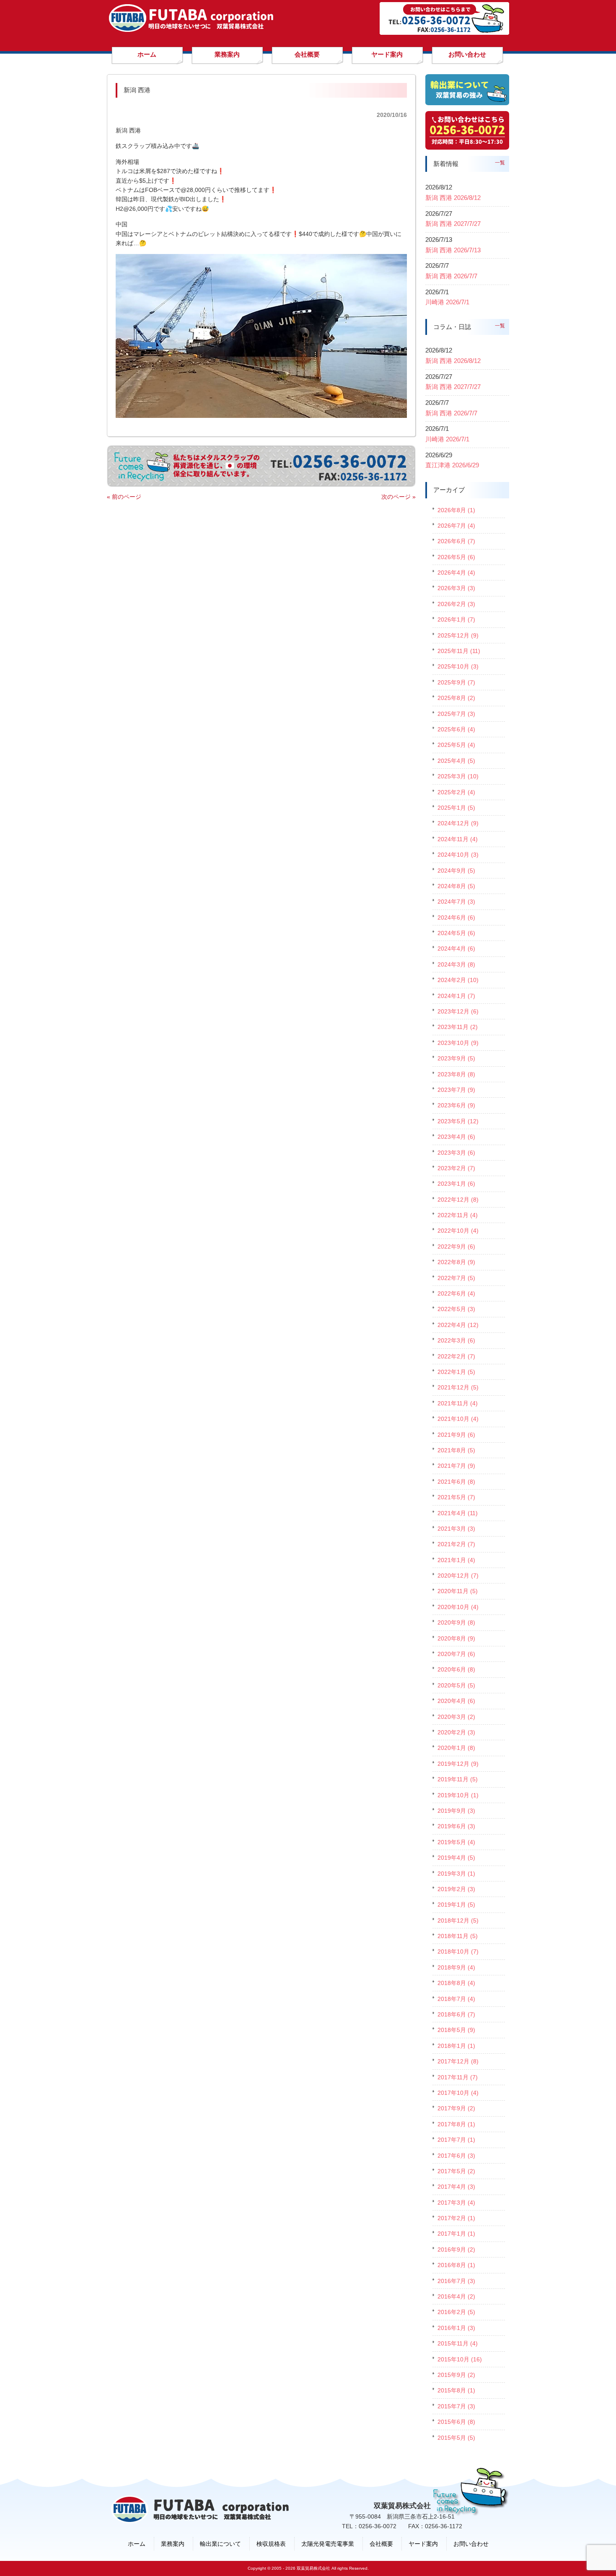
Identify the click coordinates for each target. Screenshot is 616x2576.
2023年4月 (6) (456, 1137)
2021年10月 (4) (458, 1419)
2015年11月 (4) (458, 2343)
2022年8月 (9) (456, 1262)
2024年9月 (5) (456, 871)
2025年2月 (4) (456, 792)
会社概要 (381, 2544)
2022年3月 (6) (456, 1340)
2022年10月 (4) (458, 1231)
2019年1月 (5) (456, 1905)
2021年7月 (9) (456, 1466)
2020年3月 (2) (456, 1717)
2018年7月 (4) (456, 1999)
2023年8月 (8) (456, 1074)
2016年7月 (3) (456, 2281)
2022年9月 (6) (456, 1247)
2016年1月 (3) (456, 2328)
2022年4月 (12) (458, 1325)
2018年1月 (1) (456, 2046)
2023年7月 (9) (456, 1090)
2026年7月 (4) (456, 526)
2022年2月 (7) (456, 1356)
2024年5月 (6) (456, 933)
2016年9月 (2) (456, 2249)
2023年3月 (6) (456, 1153)
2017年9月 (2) (456, 2108)
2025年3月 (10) (458, 776)
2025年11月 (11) (459, 651)
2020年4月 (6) (456, 1701)
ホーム (137, 2544)
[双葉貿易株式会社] (191, 29)
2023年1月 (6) (456, 1184)
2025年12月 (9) (458, 635)
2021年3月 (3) (456, 1529)
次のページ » (399, 497)
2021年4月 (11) (458, 1513)
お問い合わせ (471, 2544)
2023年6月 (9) (456, 1105)
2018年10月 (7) (458, 1951)
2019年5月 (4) (456, 1842)
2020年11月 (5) (458, 1591)
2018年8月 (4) (456, 1983)
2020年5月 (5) (456, 1685)
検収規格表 (271, 2544)
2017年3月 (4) (456, 2203)
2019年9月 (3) (456, 1811)
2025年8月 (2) (456, 698)
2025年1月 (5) (456, 808)
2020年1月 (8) (456, 1748)
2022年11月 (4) (458, 1215)
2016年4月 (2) (456, 2296)
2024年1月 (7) (456, 996)
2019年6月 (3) (456, 1826)
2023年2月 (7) (456, 1168)
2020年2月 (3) (456, 1732)
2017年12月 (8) (458, 2061)
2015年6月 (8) (456, 2422)
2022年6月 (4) (456, 1293)
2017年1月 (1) (456, 2234)
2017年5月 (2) (456, 2171)
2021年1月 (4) (456, 1560)
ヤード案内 (423, 2544)
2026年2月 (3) (456, 604)
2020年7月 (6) (456, 1654)
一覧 (500, 163)
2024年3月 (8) (456, 964)
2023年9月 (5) (456, 1058)
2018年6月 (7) (456, 2014)
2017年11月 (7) (458, 2077)
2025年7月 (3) (456, 714)
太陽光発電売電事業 (328, 2544)
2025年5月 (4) (456, 745)
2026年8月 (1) (456, 510)
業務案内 (173, 2544)
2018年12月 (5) (458, 1920)
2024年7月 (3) (456, 902)
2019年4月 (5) (456, 1858)
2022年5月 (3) (456, 1309)
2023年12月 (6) (458, 1011)
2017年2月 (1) (456, 2218)
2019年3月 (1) (456, 1874)
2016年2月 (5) (456, 2312)
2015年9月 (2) (456, 2375)
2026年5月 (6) (456, 557)
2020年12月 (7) (458, 1576)
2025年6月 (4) (456, 729)
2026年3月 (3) (456, 588)
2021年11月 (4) (458, 1403)
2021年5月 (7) (456, 1497)
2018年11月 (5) (458, 1936)
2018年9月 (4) (456, 1967)
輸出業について (220, 2544)
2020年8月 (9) (456, 1638)
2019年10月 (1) (458, 1795)
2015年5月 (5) (456, 2438)
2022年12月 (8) (458, 1200)
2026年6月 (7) (456, 541)
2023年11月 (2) (458, 1027)
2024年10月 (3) (458, 855)
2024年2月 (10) (458, 980)
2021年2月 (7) (456, 1544)
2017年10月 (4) (458, 2093)
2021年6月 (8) (456, 1482)
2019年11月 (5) (458, 1779)
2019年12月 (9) (458, 1764)
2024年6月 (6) (456, 917)
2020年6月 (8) (456, 1669)
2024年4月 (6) (456, 949)
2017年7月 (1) (456, 2140)
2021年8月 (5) (456, 1450)
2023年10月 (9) (458, 1043)
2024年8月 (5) (456, 886)
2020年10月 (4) (458, 1607)
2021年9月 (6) (456, 1435)
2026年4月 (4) (456, 573)
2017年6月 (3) (456, 2156)
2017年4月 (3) (456, 2187)
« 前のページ (124, 497)
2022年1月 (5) (456, 1372)
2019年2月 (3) (456, 1889)
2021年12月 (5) (458, 1387)
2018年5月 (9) (456, 2030)
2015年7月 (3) (456, 2406)
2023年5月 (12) (458, 1121)
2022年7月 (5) (456, 1278)
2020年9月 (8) (456, 1622)
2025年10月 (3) (458, 666)
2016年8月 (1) (456, 2265)
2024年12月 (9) (458, 823)
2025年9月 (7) (456, 682)
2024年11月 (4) (458, 839)
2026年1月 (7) (456, 619)
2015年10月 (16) (460, 2359)
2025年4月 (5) (456, 761)
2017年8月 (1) (456, 2124)
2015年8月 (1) (456, 2390)
